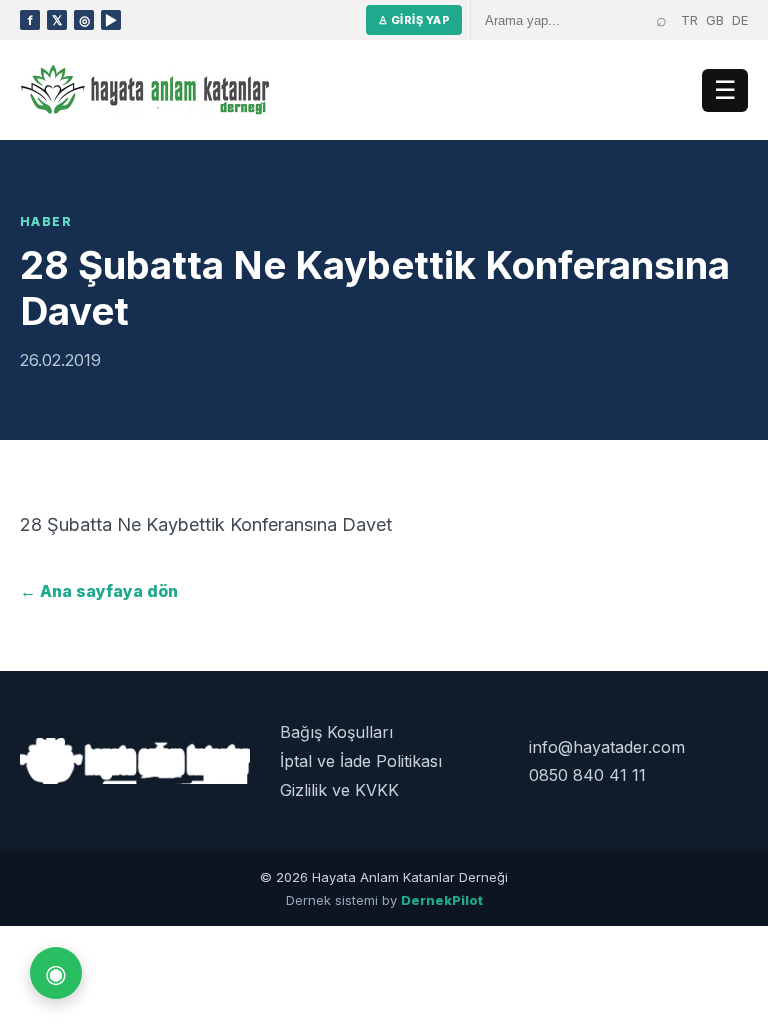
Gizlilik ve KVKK (339, 790)
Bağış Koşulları (336, 732)
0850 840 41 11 (587, 775)
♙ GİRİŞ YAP (414, 20)
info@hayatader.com (607, 747)
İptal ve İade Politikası (361, 761)
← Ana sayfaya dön (99, 591)
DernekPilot (442, 900)
